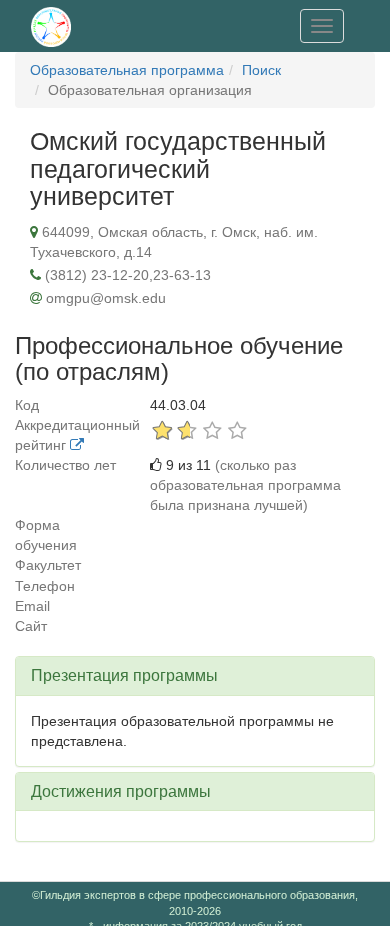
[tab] (195, 676)
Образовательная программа (127, 70)
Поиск (261, 70)
